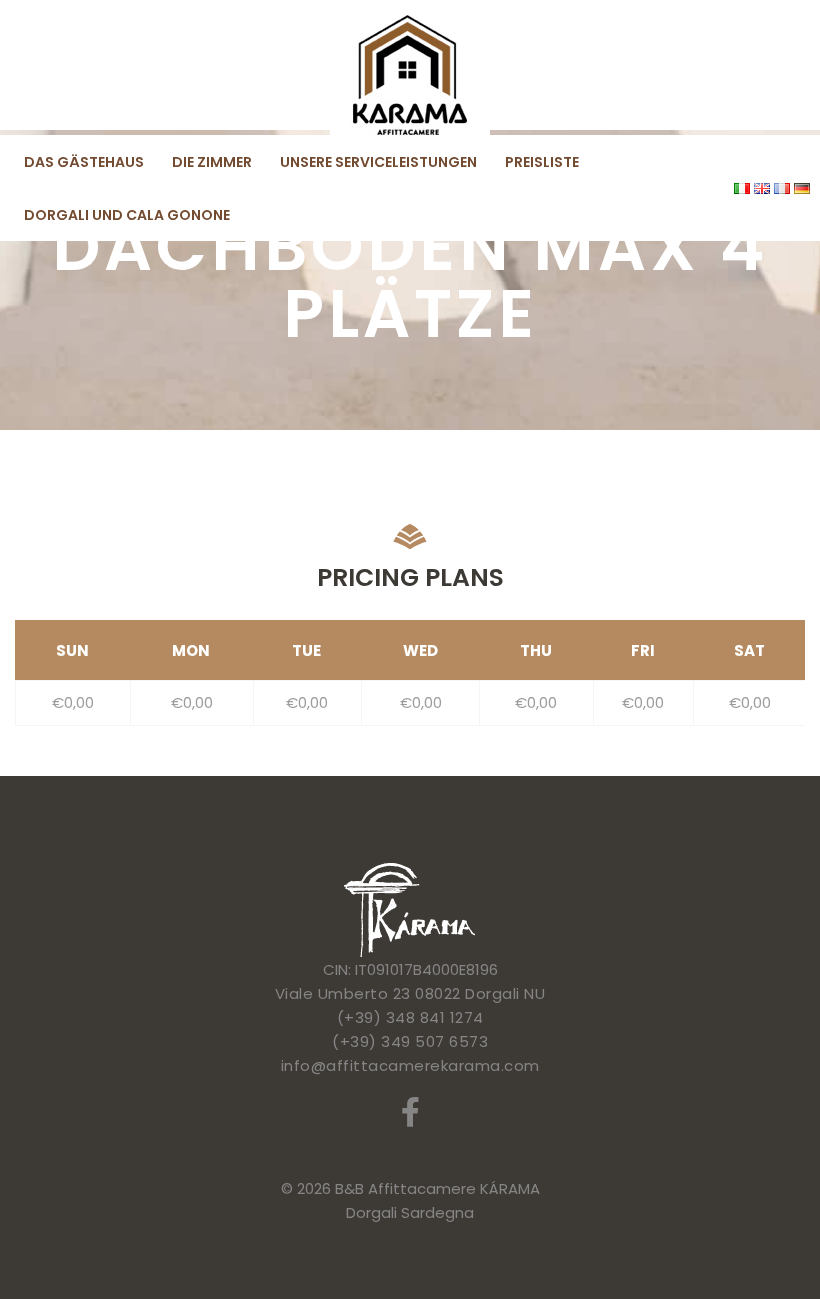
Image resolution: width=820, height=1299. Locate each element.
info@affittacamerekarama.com (410, 1065)
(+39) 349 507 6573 (410, 1041)
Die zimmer (212, 162)
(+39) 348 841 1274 (410, 1017)
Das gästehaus (84, 162)
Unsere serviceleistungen (378, 162)
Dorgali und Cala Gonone (127, 215)
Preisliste (542, 162)
